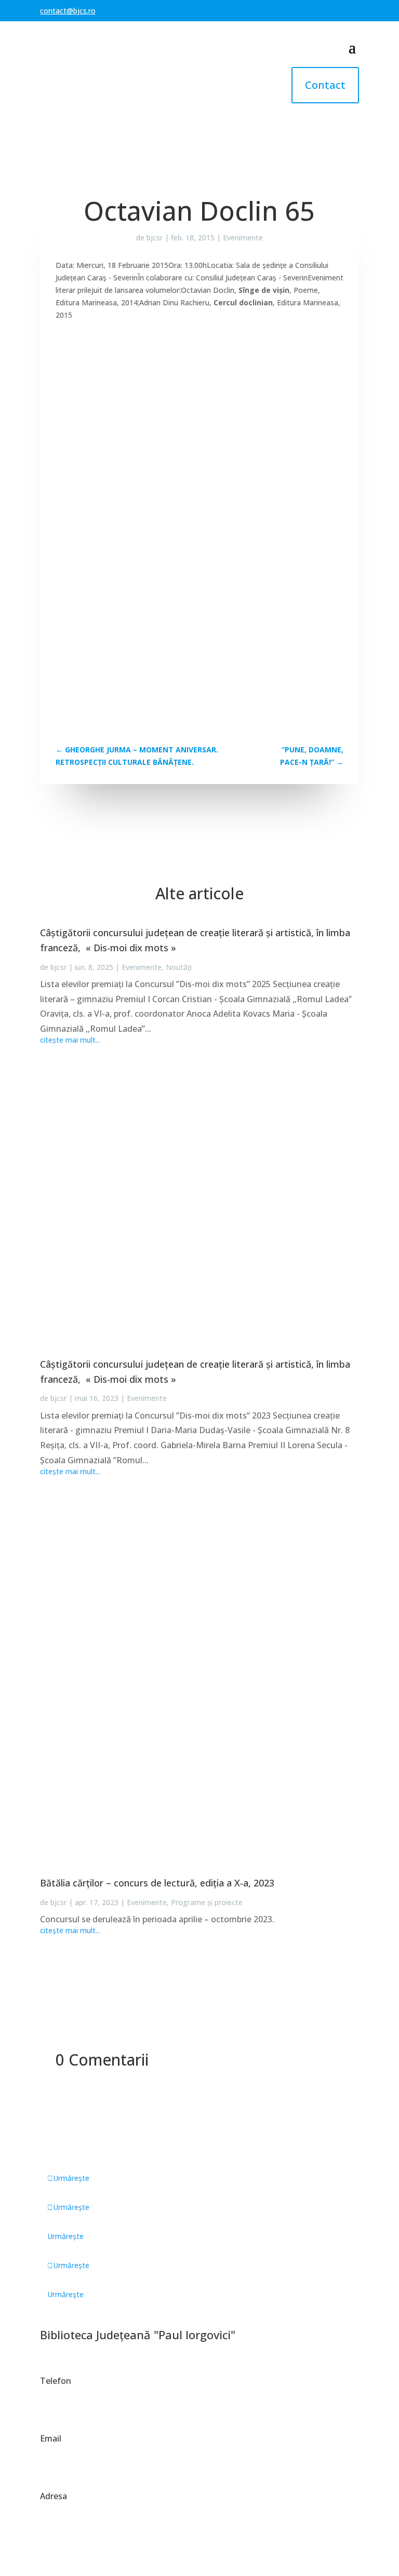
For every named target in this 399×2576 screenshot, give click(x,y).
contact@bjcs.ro (68, 11)
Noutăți (179, 967)
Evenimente (243, 238)
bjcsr (155, 238)
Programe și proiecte (207, 1902)
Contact (325, 85)
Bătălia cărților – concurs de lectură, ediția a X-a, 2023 (157, 1883)
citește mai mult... (70, 1040)
